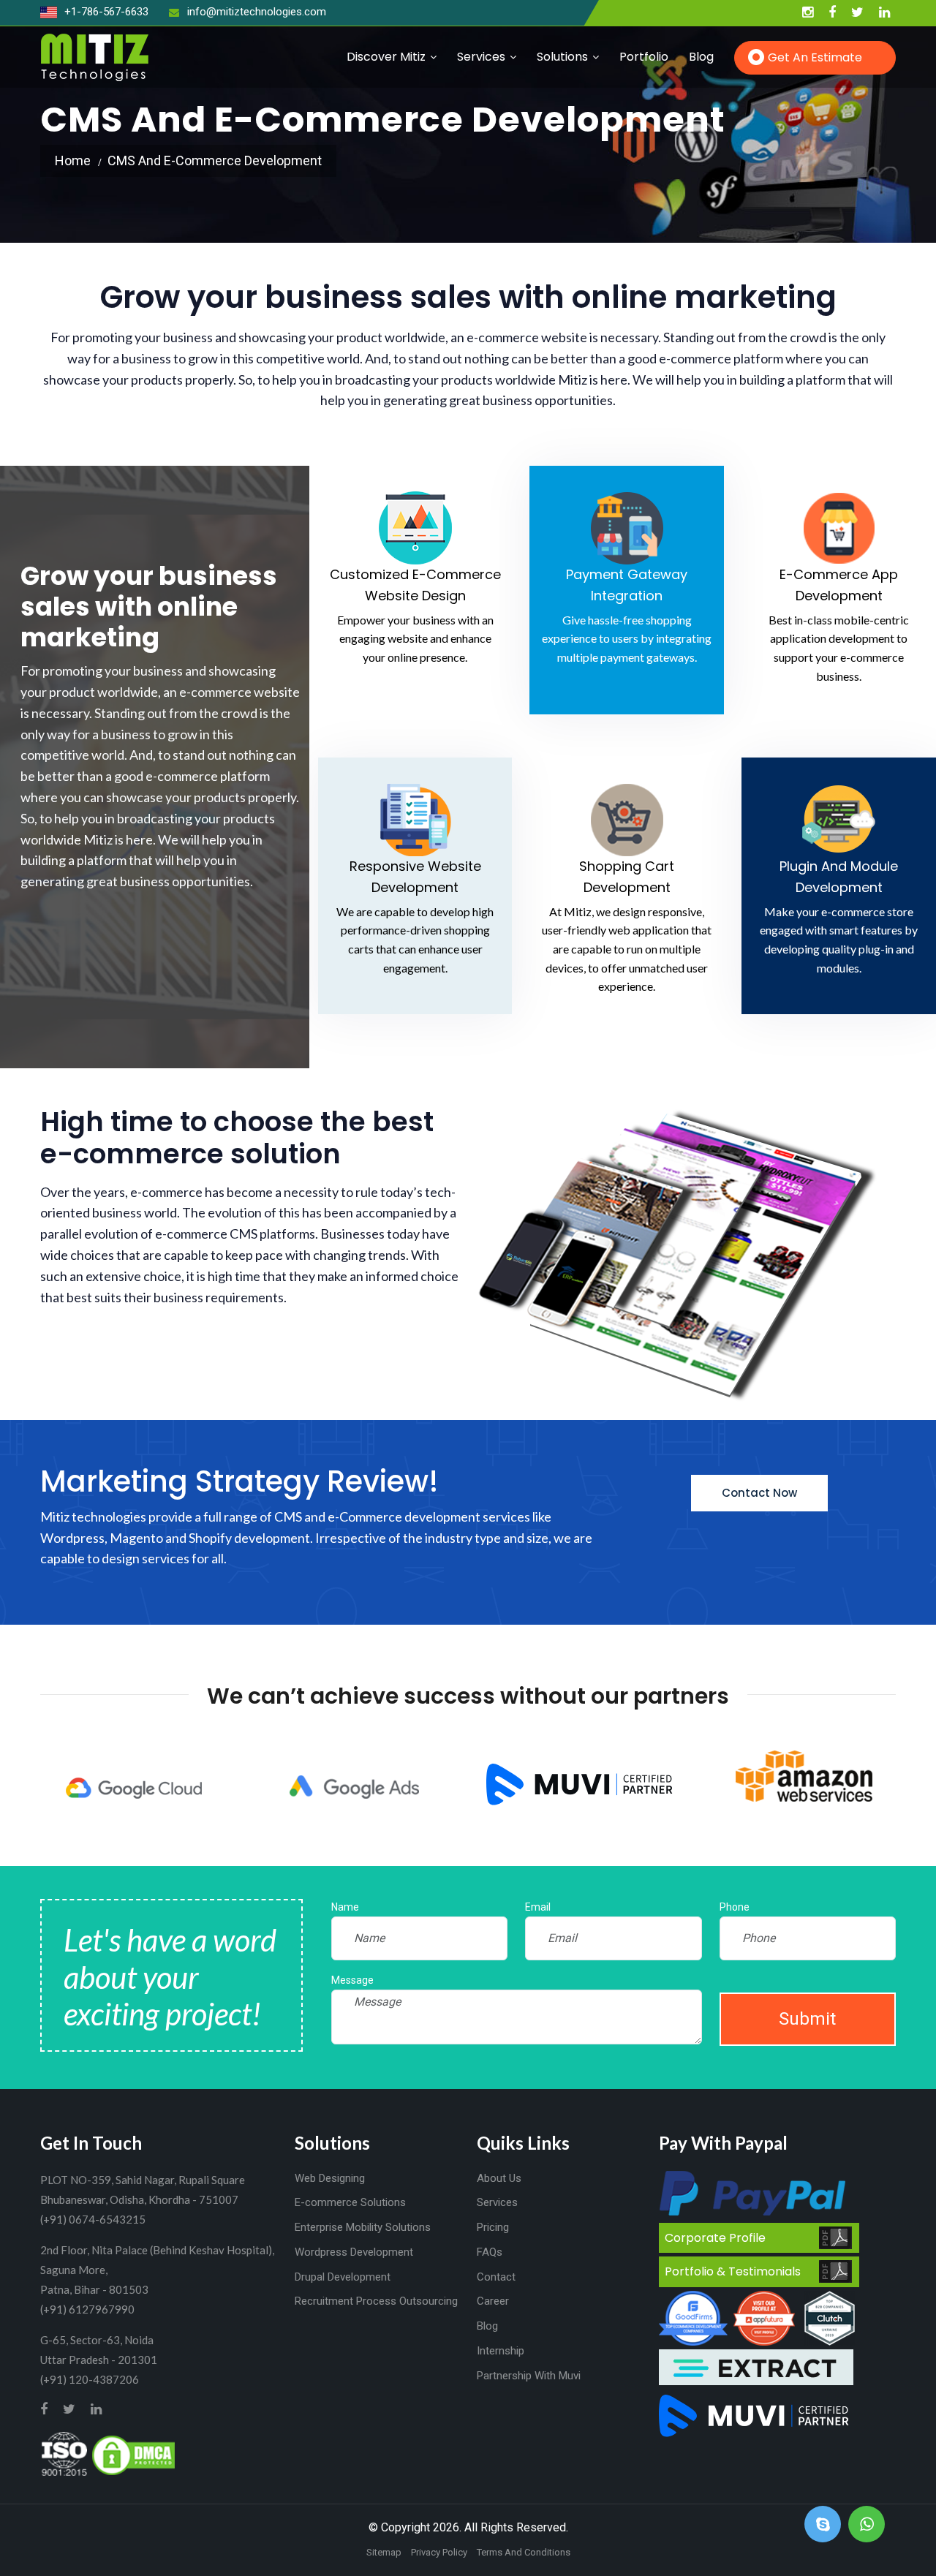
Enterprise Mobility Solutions (363, 2227)
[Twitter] (857, 13)
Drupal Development (343, 2277)
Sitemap (384, 2552)
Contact (496, 2277)
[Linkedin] (884, 13)
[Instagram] (808, 13)
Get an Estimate (815, 57)
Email (538, 1907)
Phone (735, 1907)
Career (493, 2301)
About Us (499, 2178)
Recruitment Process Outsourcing (376, 2301)
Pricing (493, 2227)
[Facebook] (832, 13)
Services (481, 57)
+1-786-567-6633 (105, 12)
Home (73, 160)
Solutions (562, 57)
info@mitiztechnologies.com (257, 12)
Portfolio (644, 57)
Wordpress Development (354, 2252)
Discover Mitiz (386, 57)
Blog (701, 57)
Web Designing (330, 2178)
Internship (501, 2351)
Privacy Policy (439, 2552)
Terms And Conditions (524, 2552)
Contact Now (759, 1493)
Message (352, 1980)
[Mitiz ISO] (64, 2454)
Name (345, 1907)
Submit (807, 2019)
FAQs (490, 2252)
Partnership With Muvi (529, 2376)
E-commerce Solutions (350, 2202)
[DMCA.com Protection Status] (133, 2454)
